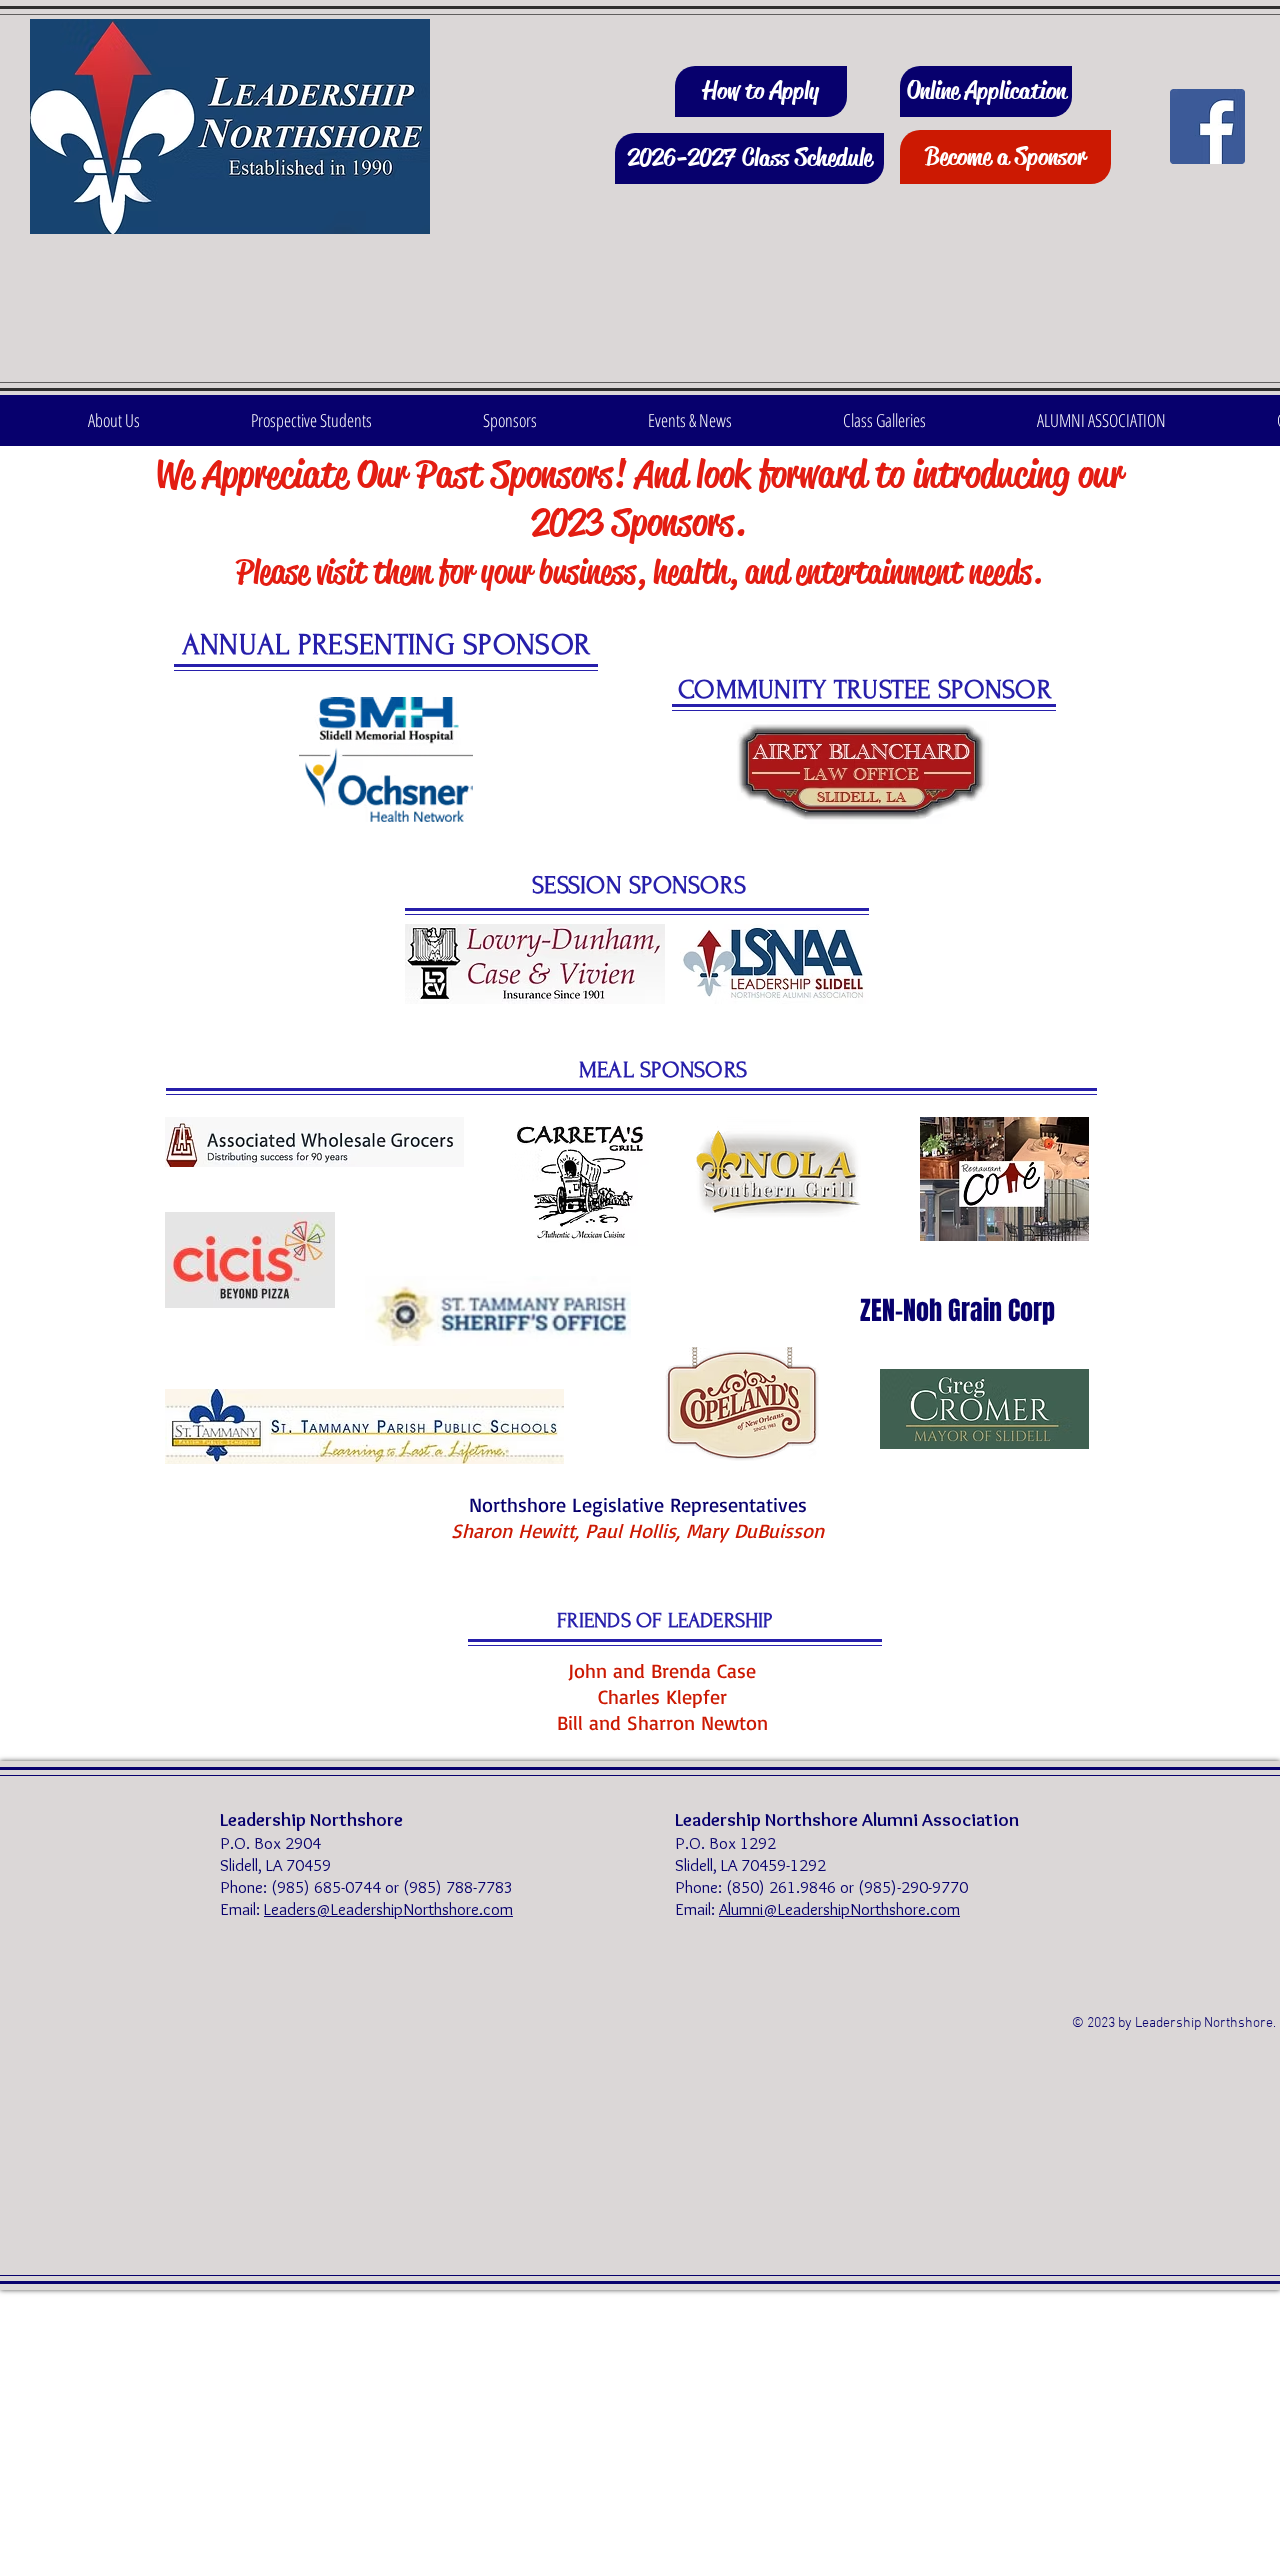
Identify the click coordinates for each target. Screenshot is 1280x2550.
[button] (113, 420)
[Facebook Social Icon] (1207, 126)
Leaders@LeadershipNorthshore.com (388, 1909)
